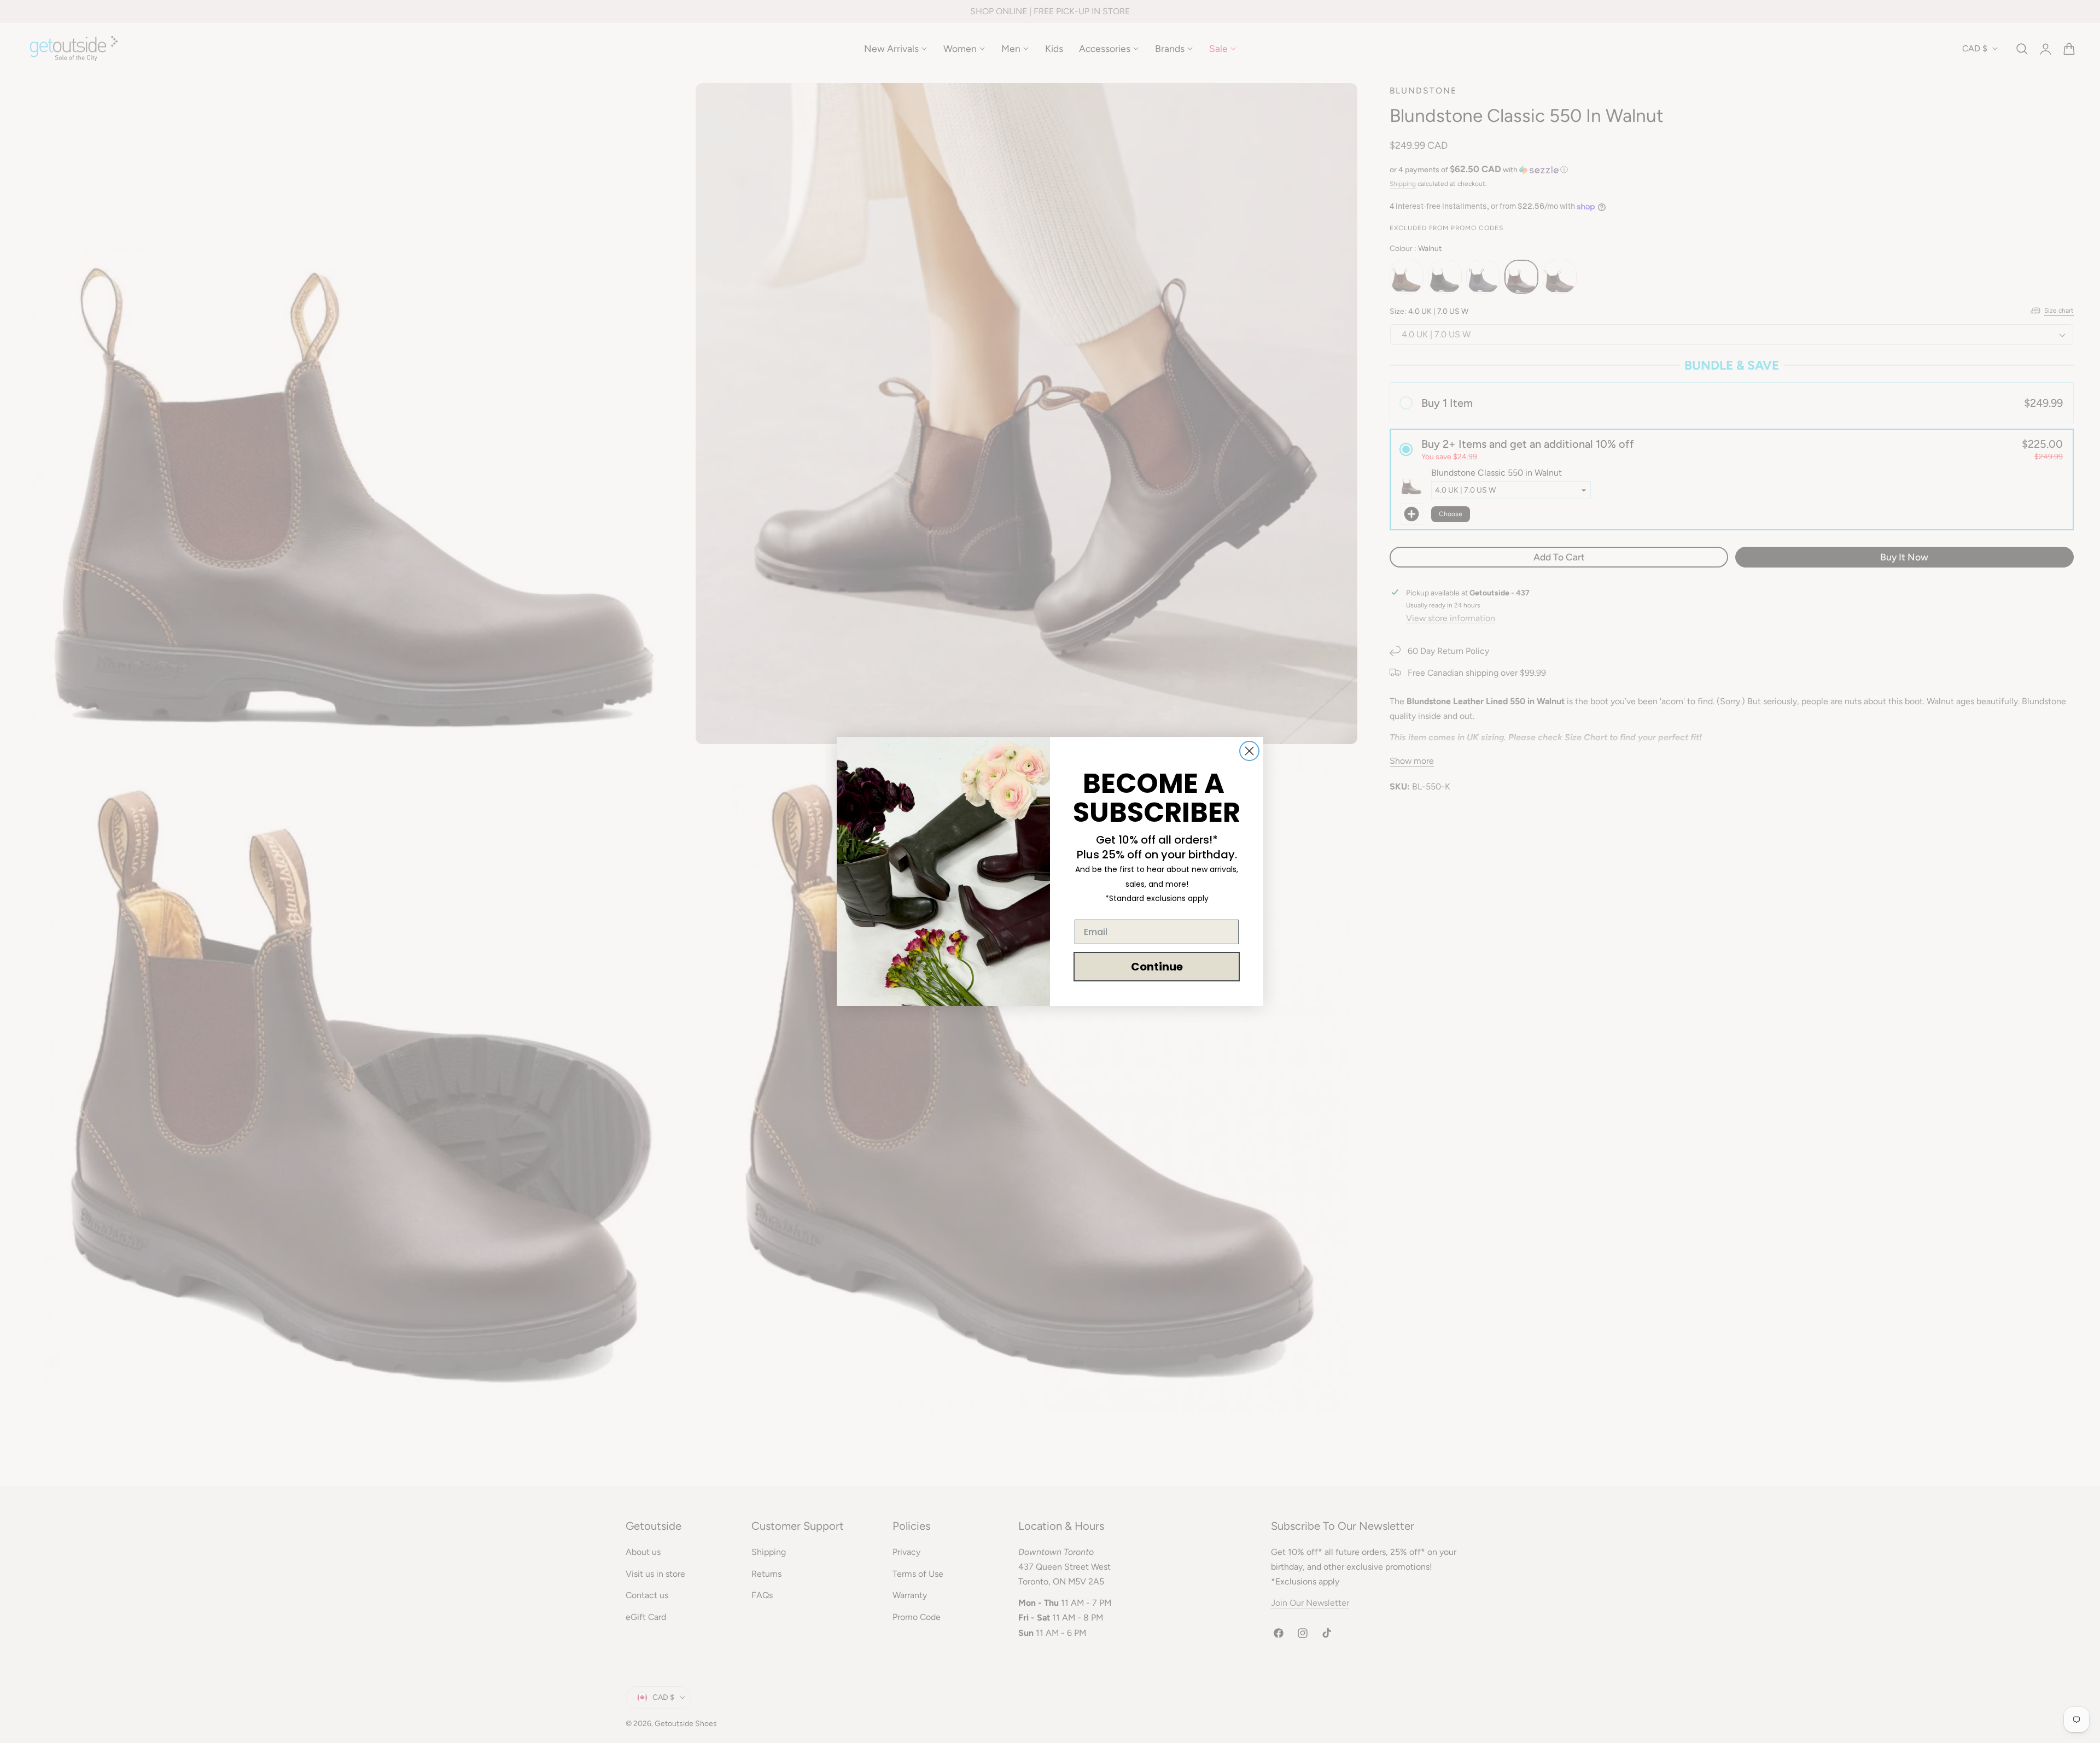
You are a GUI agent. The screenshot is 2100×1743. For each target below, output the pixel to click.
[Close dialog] (1249, 751)
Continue (1157, 967)
